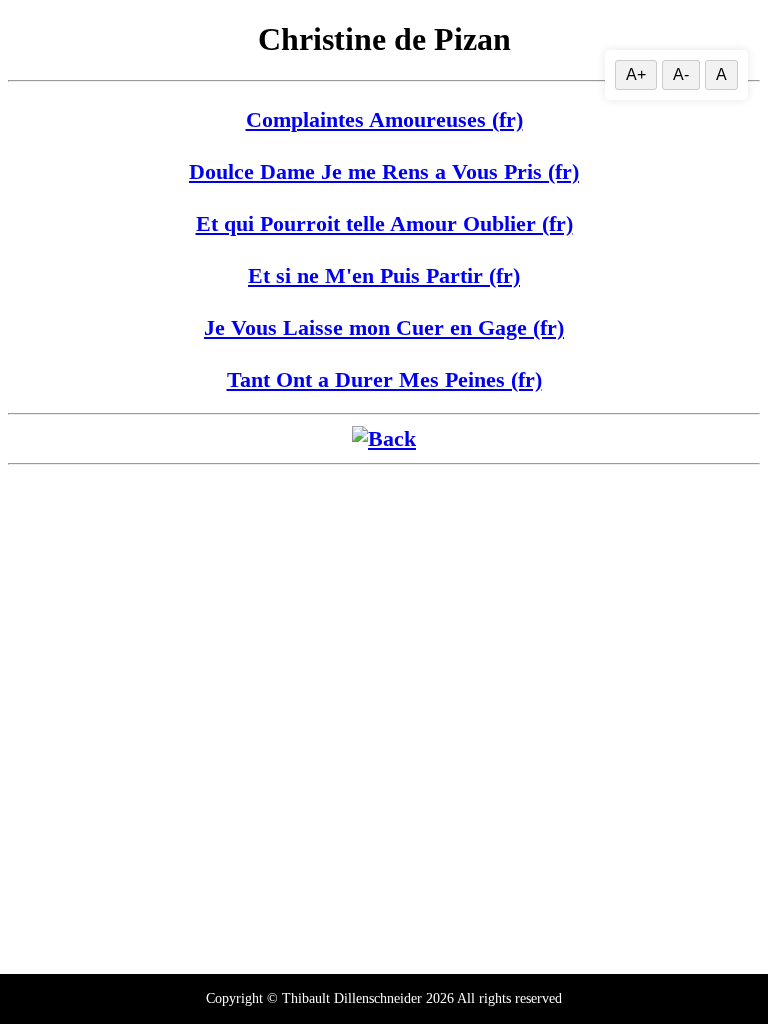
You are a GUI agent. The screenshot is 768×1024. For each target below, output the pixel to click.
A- (681, 74)
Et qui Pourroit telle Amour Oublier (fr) (384, 223)
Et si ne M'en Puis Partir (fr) (384, 275)
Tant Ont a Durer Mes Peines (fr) (384, 379)
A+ (636, 74)
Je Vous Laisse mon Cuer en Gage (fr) (384, 327)
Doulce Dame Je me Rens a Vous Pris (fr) (384, 171)
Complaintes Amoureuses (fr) (384, 119)
